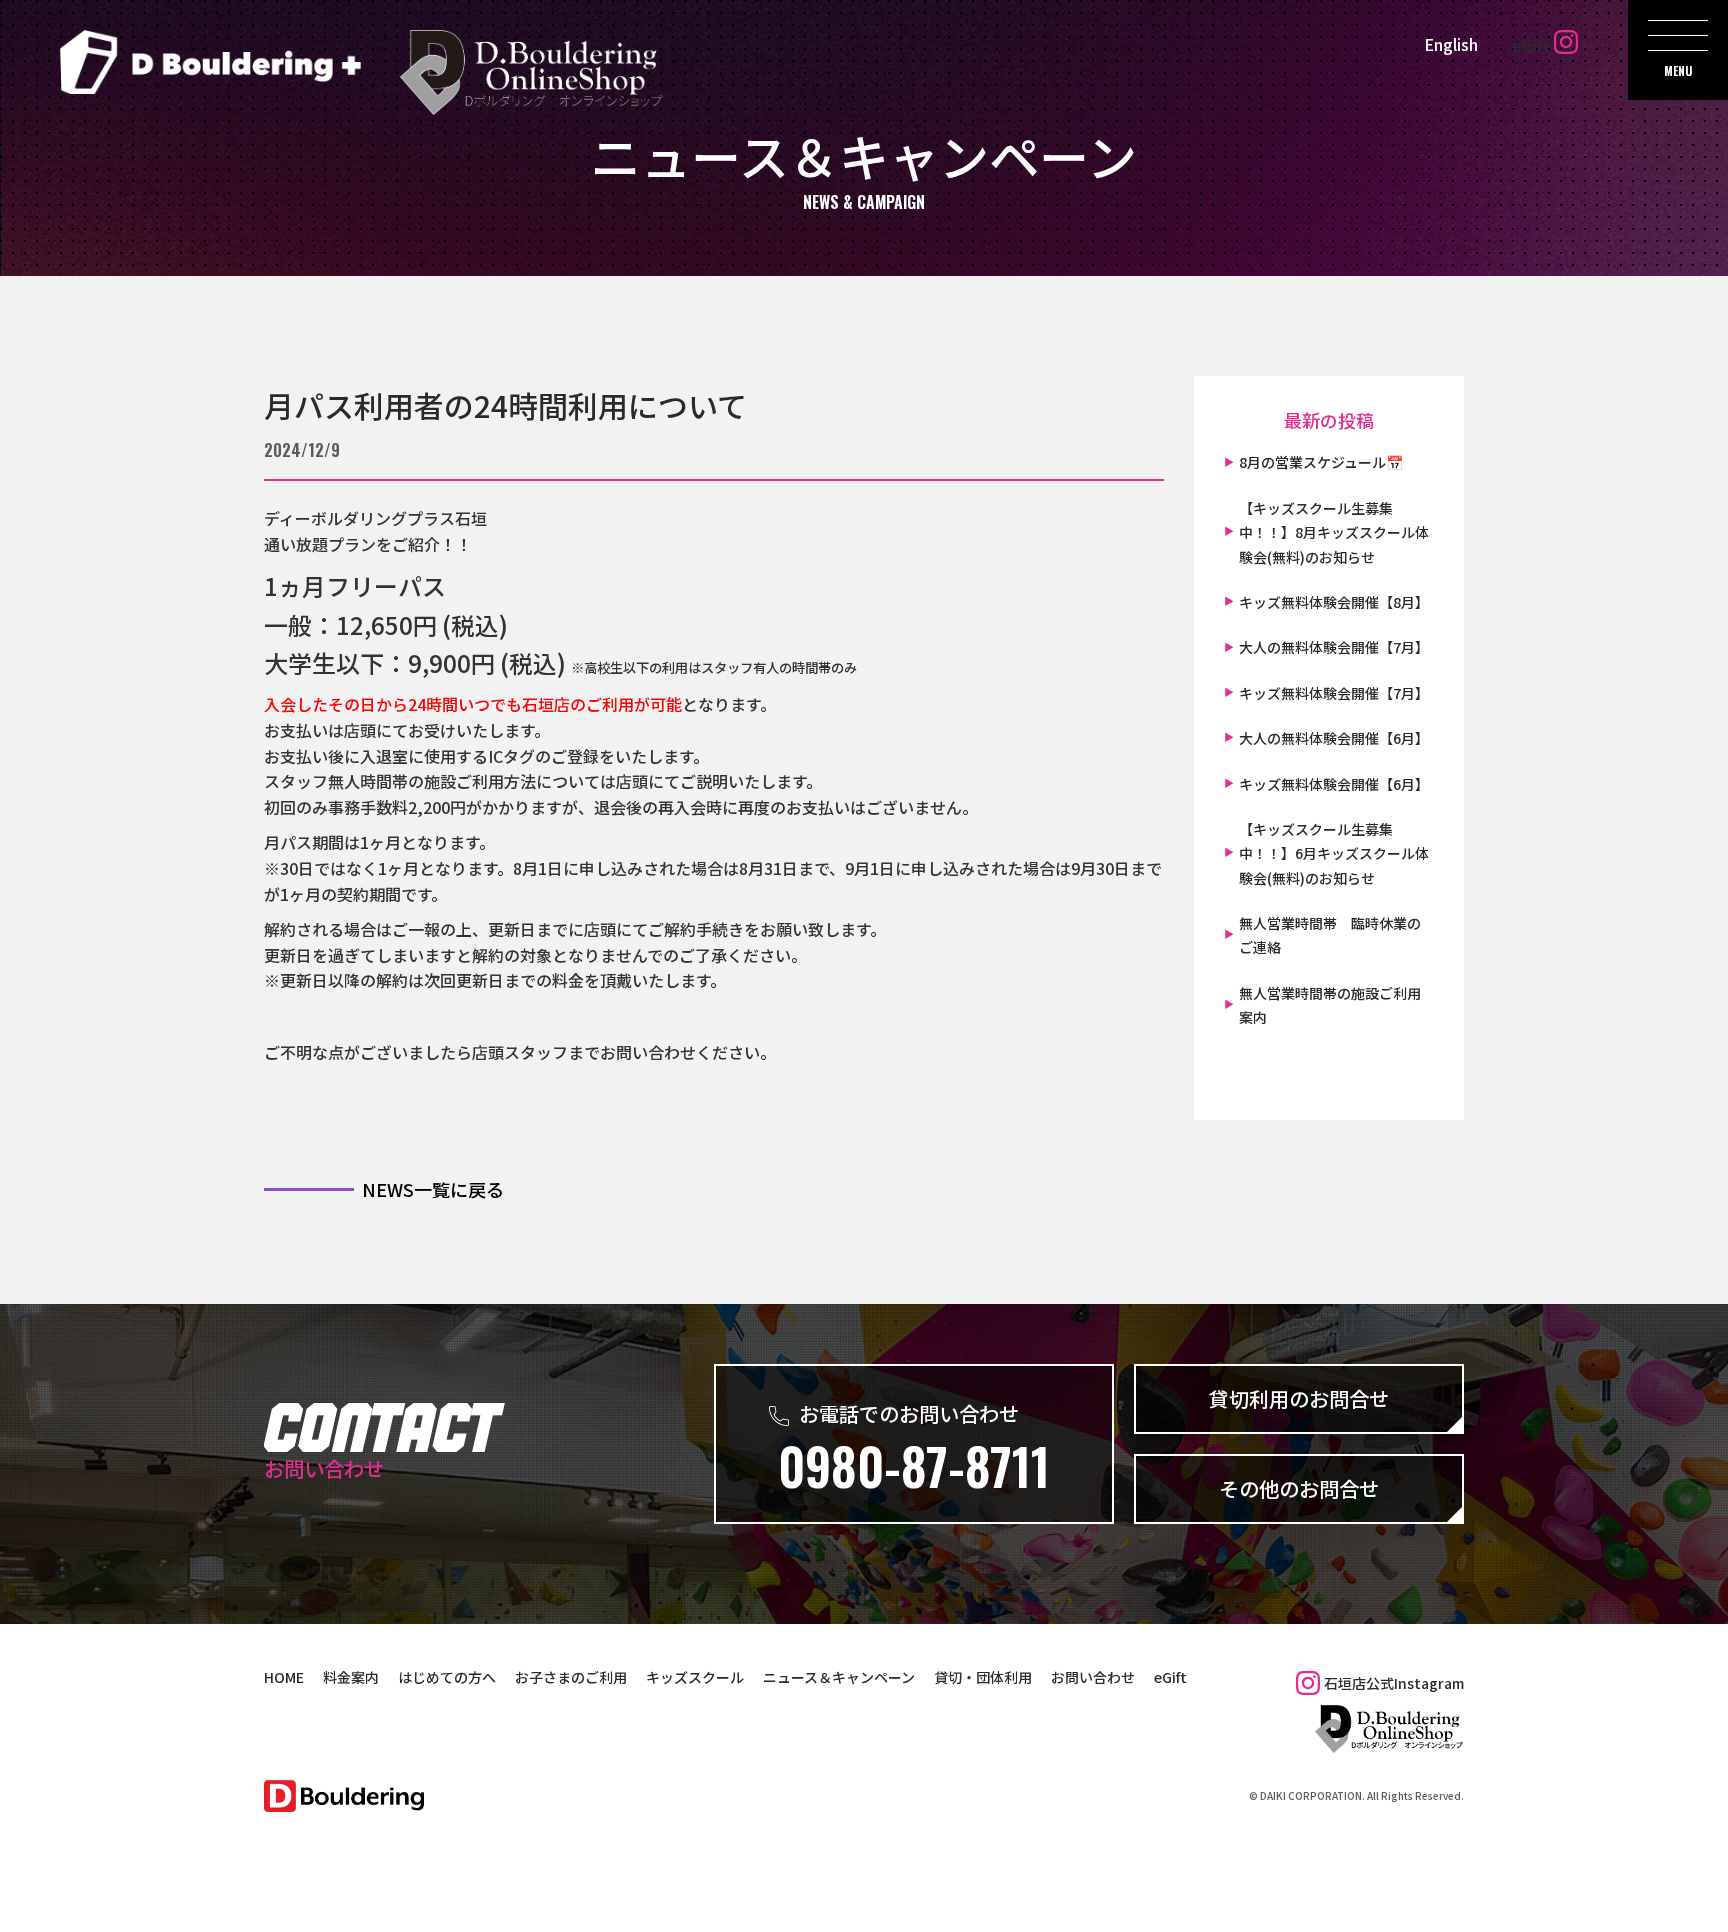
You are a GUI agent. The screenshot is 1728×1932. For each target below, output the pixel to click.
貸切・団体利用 (983, 1677)
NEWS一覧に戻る (433, 1189)
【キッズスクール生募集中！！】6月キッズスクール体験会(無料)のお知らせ (1334, 853)
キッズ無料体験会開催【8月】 (1334, 602)
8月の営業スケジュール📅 (1321, 462)
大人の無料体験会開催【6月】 (1334, 738)
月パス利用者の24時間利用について (505, 404)
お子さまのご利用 (571, 1677)
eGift (1531, 45)
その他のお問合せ (1299, 1488)
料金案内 (351, 1677)
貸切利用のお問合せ (1299, 1398)
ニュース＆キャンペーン (839, 1677)
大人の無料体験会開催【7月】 (1334, 647)
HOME (284, 1677)
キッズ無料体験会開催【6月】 (1334, 784)
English (1451, 44)
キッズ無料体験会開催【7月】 (1334, 693)
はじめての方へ (447, 1677)
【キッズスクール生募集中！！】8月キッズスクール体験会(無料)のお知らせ (1334, 532)
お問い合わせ (1093, 1677)
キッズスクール (695, 1677)
